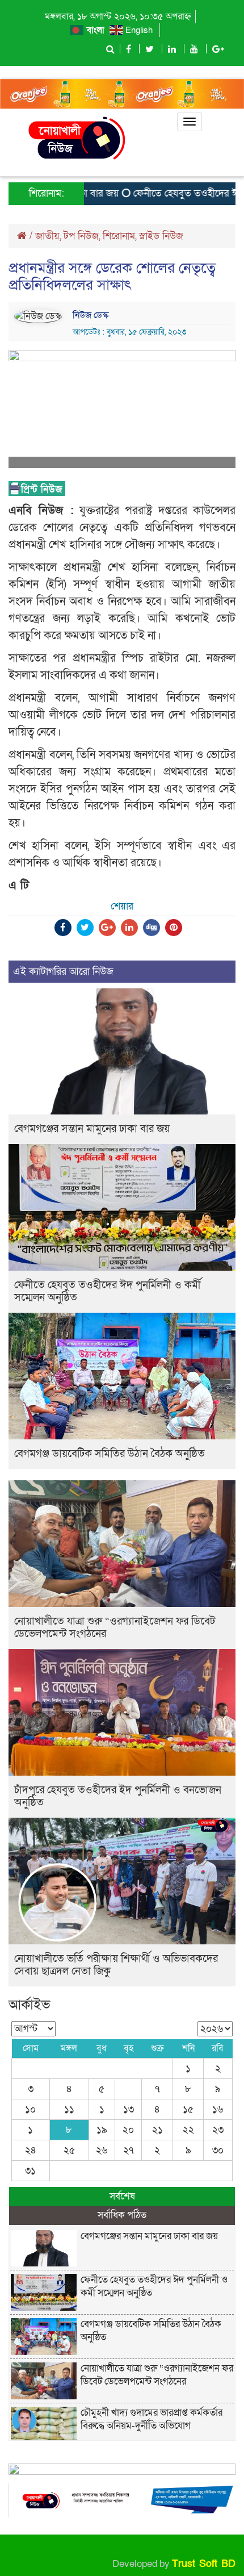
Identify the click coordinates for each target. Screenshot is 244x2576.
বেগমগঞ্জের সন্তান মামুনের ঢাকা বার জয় (92, 1129)
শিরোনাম (119, 236)
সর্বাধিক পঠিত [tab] (122, 2215)
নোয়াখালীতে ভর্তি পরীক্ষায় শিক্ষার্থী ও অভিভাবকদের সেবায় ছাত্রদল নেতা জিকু (116, 1965)
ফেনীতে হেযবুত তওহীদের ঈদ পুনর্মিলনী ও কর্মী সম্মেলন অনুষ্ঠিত (108, 1291)
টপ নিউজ (81, 236)
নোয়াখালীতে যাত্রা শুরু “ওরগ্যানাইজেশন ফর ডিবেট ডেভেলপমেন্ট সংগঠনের (115, 1628)
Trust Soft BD (204, 2564)
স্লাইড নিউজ (161, 236)
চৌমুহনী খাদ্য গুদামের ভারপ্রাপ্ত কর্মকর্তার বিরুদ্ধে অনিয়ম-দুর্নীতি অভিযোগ (152, 2419)
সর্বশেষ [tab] (122, 2196)
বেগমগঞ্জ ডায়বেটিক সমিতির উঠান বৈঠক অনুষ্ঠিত (110, 1454)
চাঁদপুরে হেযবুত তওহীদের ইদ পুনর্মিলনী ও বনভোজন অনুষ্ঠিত (118, 1796)
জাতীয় (47, 236)
